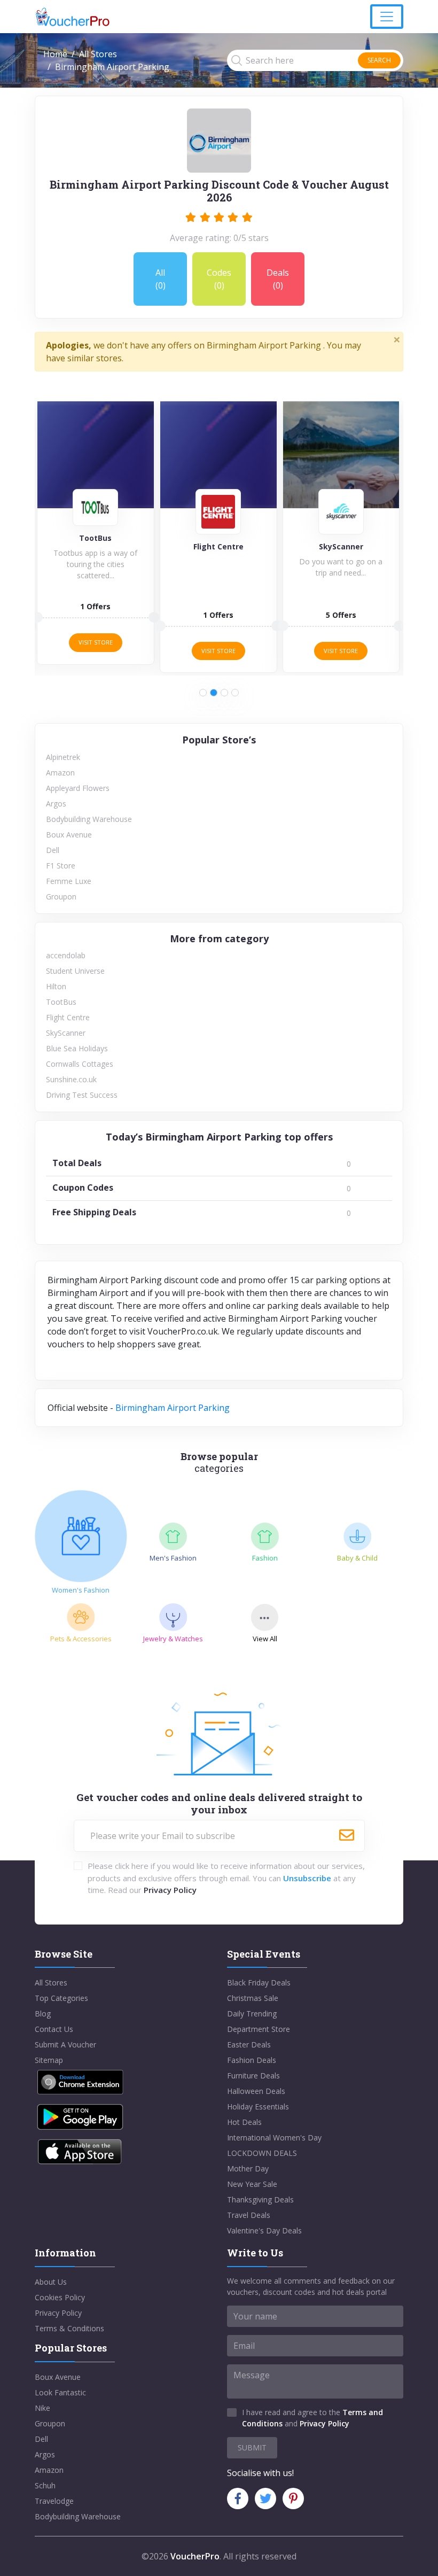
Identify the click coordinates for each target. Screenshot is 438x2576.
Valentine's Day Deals (264, 2230)
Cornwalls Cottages (80, 1064)
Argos (56, 804)
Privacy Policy (170, 1890)
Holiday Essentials (258, 2106)
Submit (252, 2447)
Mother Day (248, 2168)
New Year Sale (252, 2184)
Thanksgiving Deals (260, 2199)
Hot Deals (244, 2122)
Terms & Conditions (69, 2328)
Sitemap (49, 2060)
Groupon (61, 897)
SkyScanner (66, 1033)
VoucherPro (195, 2556)
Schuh (45, 2485)
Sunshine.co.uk (71, 1079)
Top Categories (61, 1998)
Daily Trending (252, 2014)
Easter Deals (249, 2044)
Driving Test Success (82, 1095)
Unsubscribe (307, 1878)
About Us (51, 2282)
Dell (53, 850)
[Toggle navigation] (387, 17)
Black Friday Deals (259, 1983)
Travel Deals (249, 2215)
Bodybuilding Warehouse (89, 819)
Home (55, 54)
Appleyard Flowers (78, 788)
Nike (42, 2408)
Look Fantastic (60, 2392)
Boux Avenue (69, 835)
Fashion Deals (252, 2060)
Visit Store (96, 642)
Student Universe (75, 971)
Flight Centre (68, 1017)
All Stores (98, 54)
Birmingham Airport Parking (173, 1408)
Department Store (259, 2029)
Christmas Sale (253, 1998)
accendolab (66, 955)
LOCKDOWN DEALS (262, 2153)
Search (379, 60)
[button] (203, 693)
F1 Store (61, 866)
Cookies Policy (60, 2297)
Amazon (60, 773)
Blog (43, 2014)
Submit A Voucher (65, 2044)
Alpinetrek (63, 757)
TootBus (61, 1002)
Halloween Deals (256, 2091)
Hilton (56, 986)
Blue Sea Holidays (77, 1048)
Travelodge (54, 2501)
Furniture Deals (253, 2075)
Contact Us (54, 2029)
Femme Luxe (69, 881)
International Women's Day (274, 2137)
